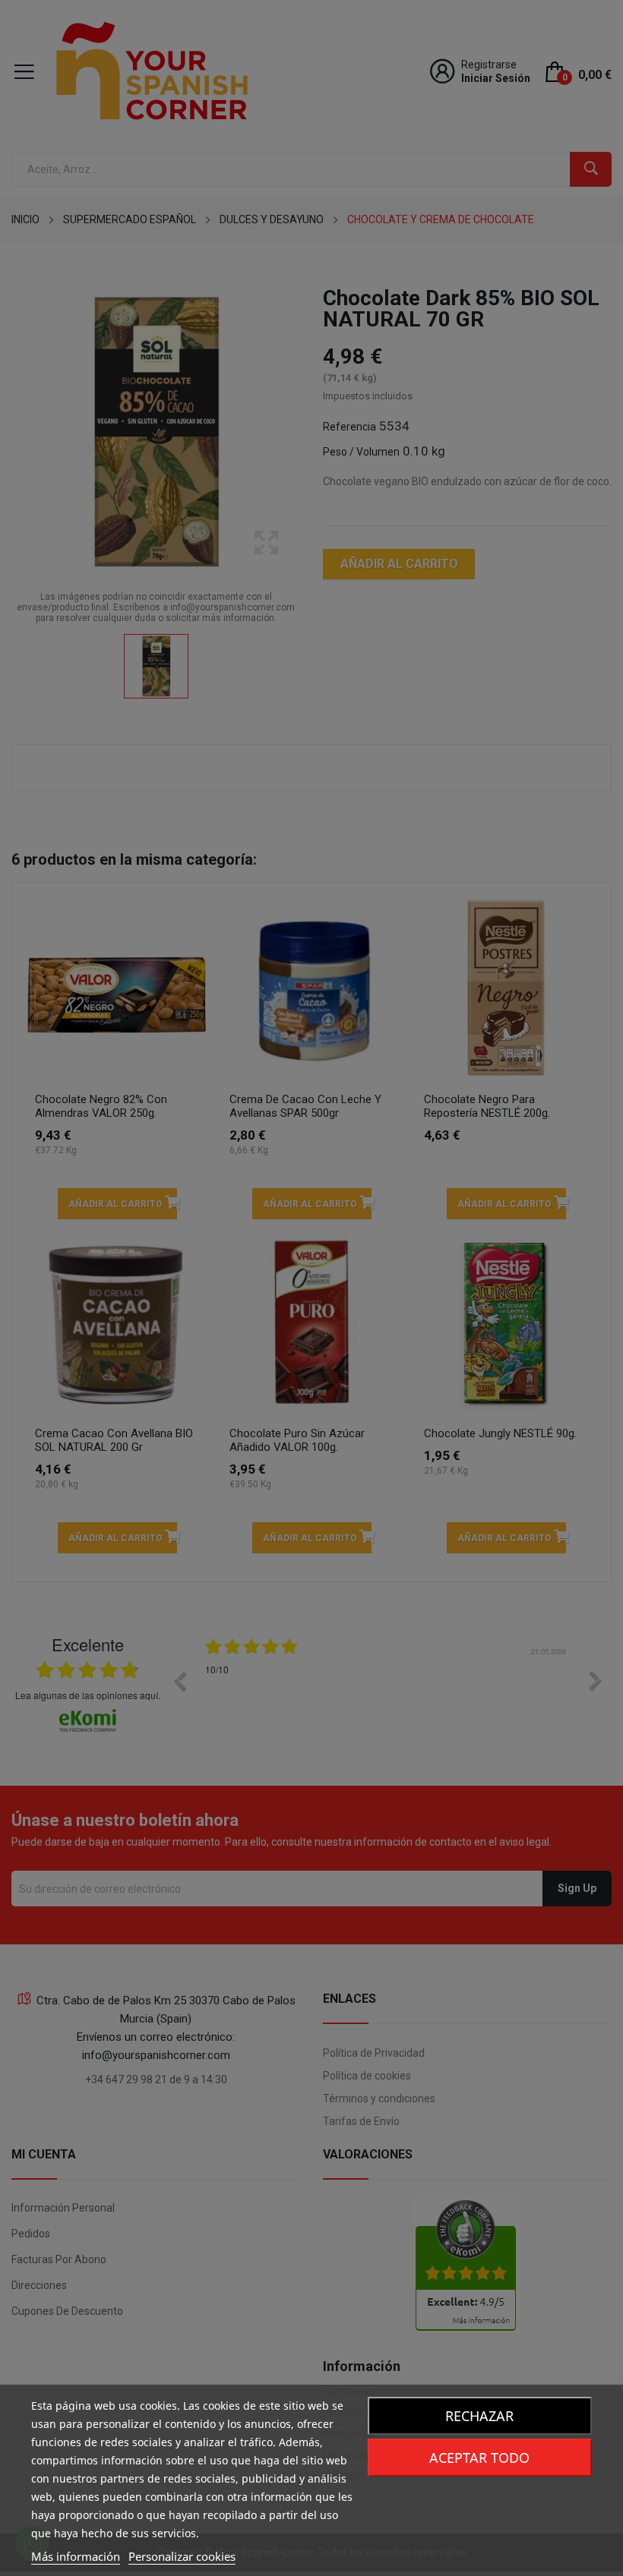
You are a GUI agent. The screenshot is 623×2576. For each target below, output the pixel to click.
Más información (76, 2556)
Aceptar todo (479, 2458)
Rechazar (479, 2416)
